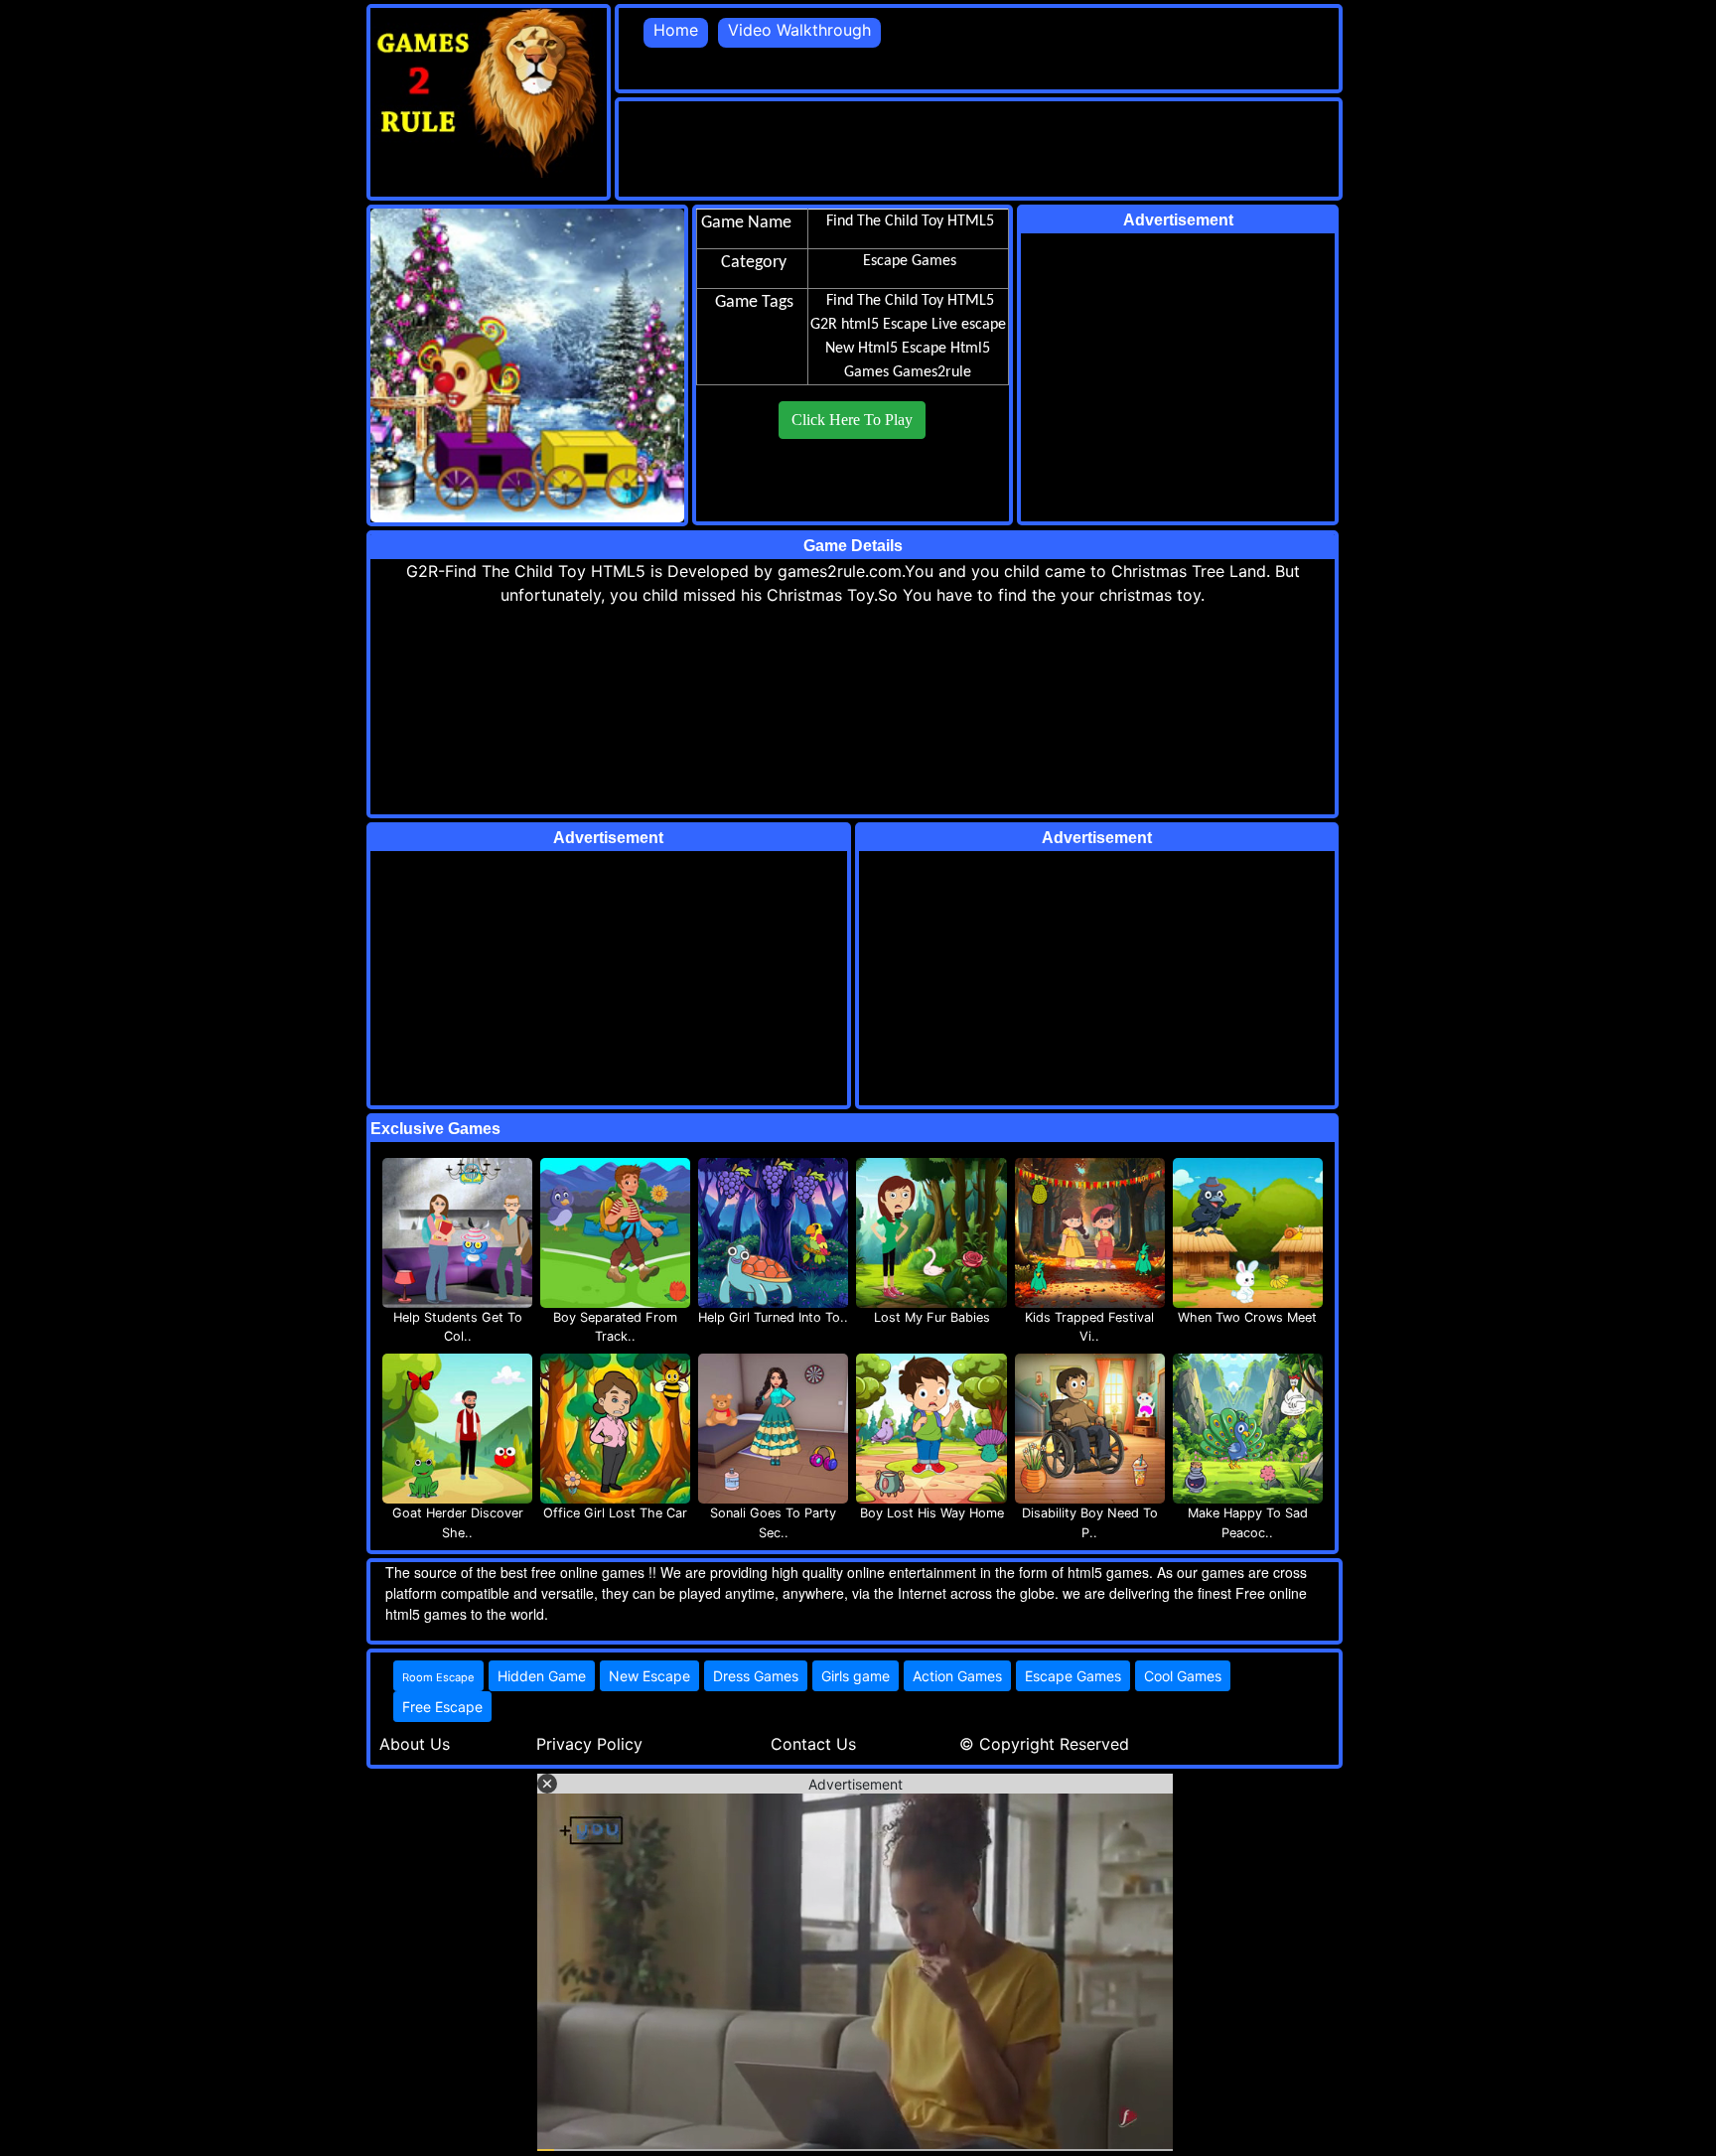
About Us (415, 1744)
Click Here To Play (852, 420)
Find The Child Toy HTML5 (910, 301)
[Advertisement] (980, 146)
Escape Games (1073, 1676)
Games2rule (932, 372)
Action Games (957, 1676)
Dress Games (756, 1676)
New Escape (649, 1676)
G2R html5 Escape (869, 325)
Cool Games (1183, 1676)
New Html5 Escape (886, 349)
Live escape (969, 325)
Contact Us (813, 1744)
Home (676, 30)
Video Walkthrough (799, 30)
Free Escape (442, 1707)
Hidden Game (542, 1676)
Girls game (856, 1676)
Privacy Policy (589, 1744)
